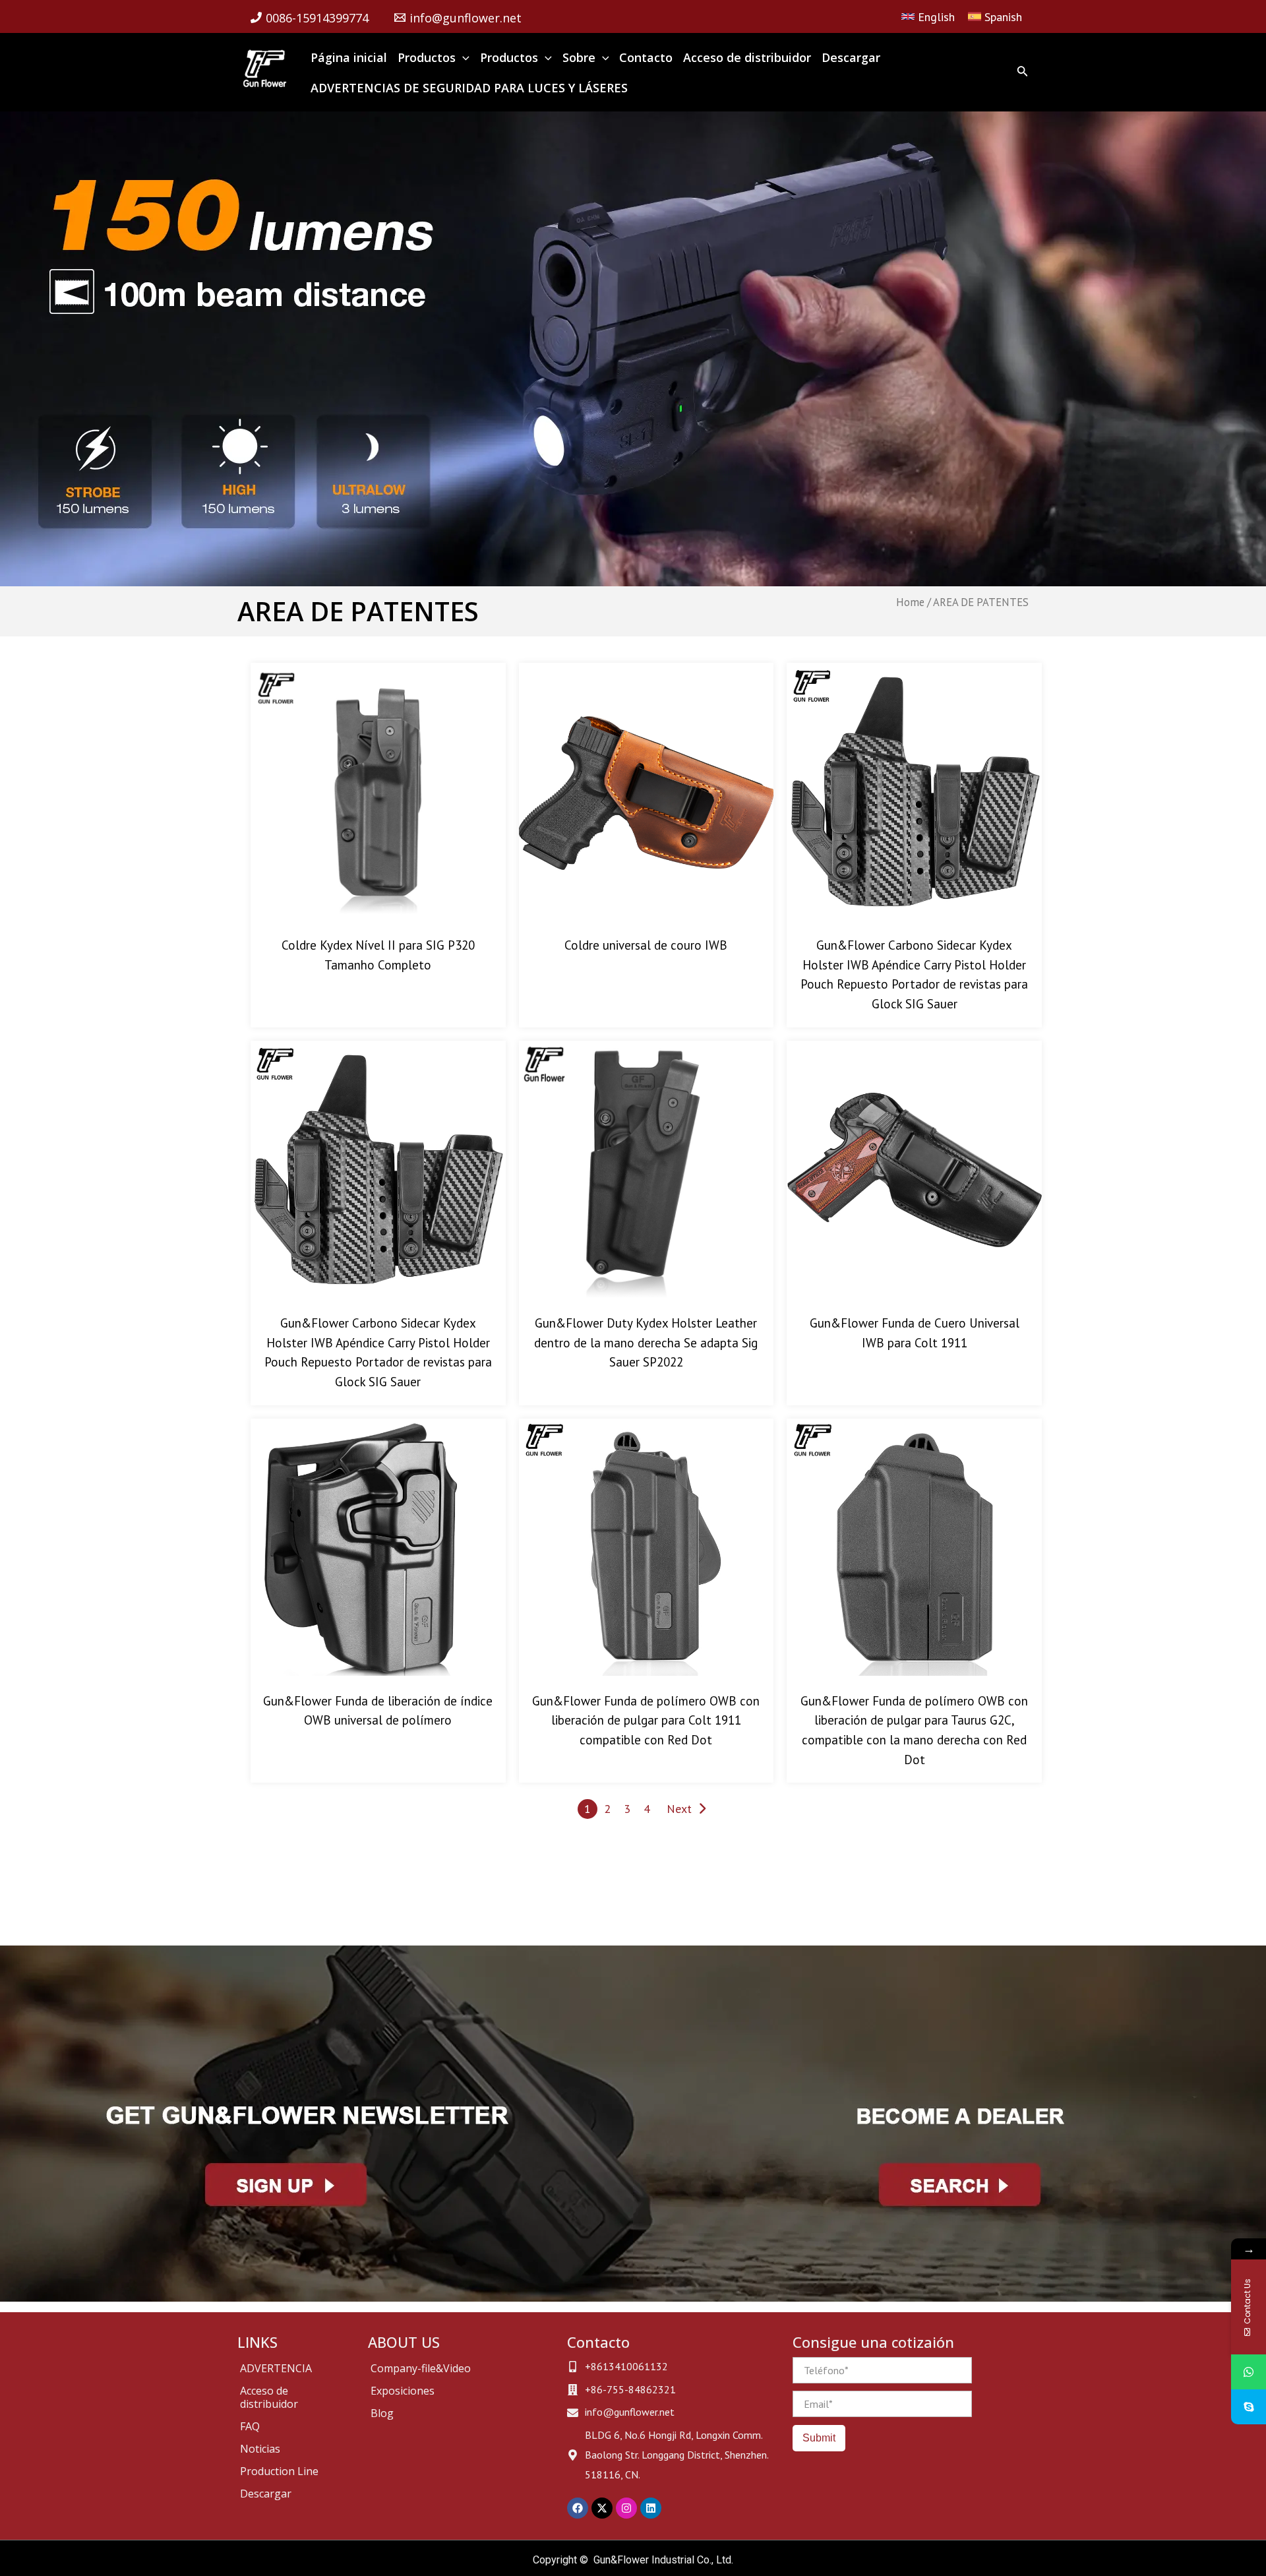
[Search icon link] (1023, 74)
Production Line (279, 2471)
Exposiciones (403, 2391)
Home (910, 602)
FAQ (250, 2426)
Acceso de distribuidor (269, 2397)
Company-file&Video (421, 2368)
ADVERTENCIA (276, 2368)
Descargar (266, 2494)
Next (679, 1809)
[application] (463, 57)
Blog (382, 2413)
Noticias (260, 2449)
